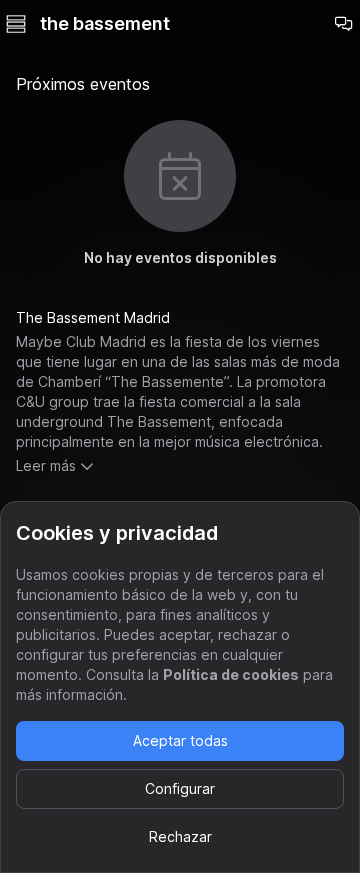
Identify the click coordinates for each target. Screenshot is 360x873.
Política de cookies (231, 674)
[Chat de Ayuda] (344, 24)
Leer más (46, 465)
